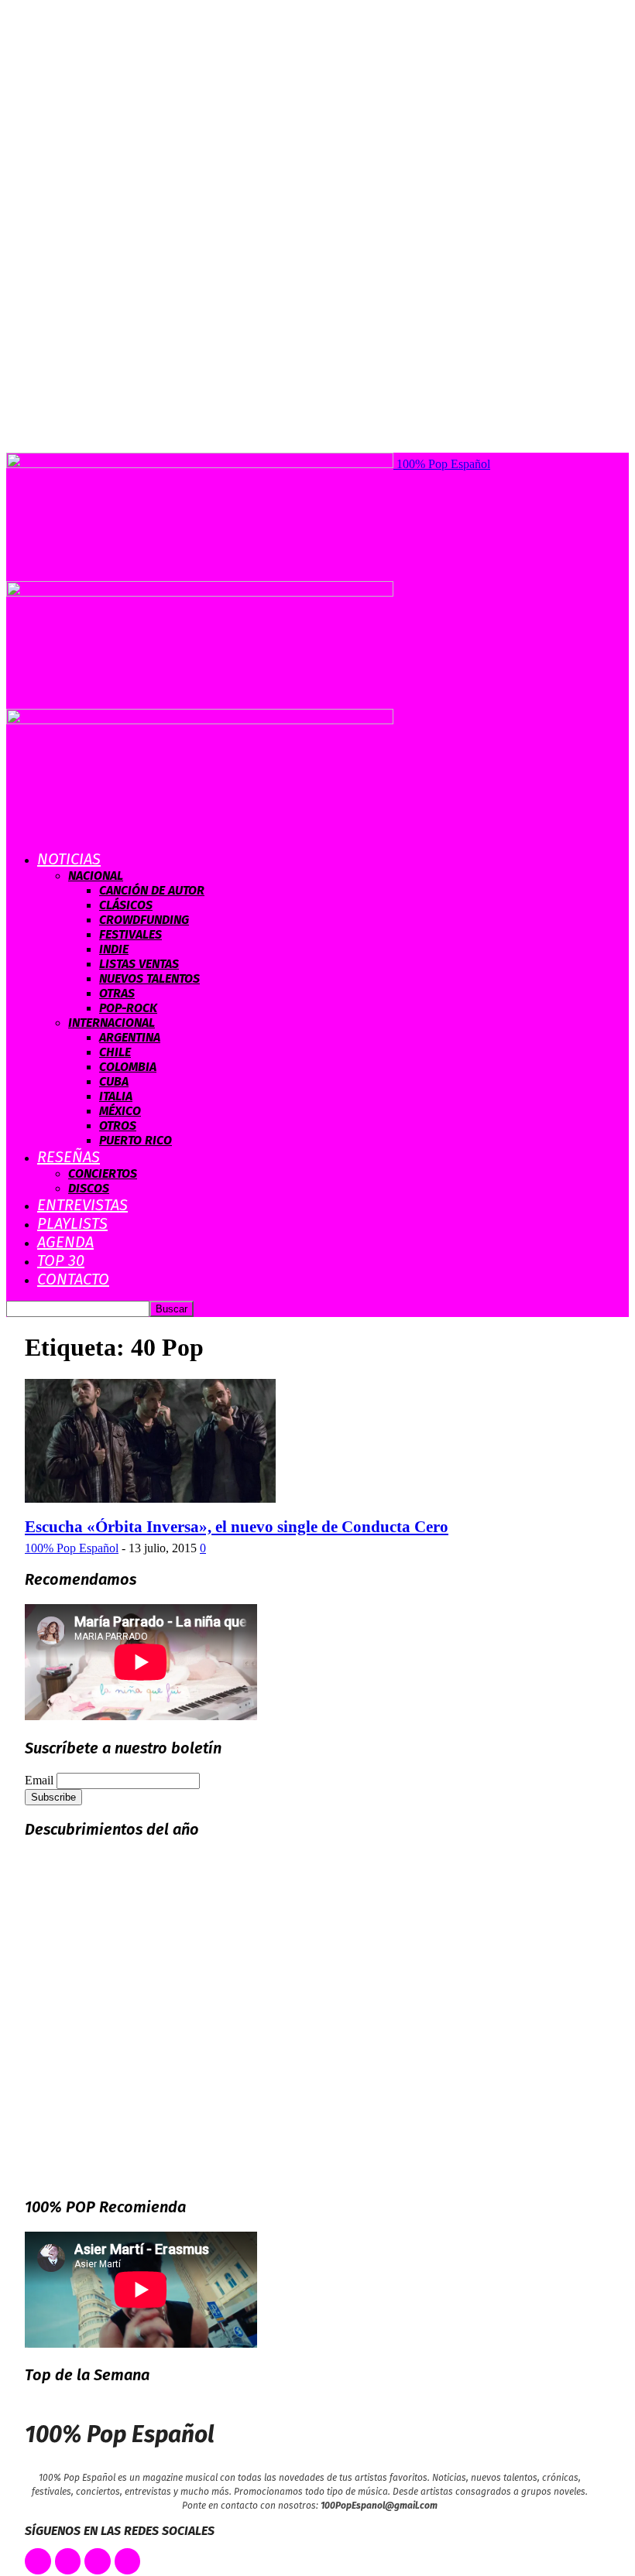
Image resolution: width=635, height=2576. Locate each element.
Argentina (130, 1037)
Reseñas (69, 1157)
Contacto (73, 1279)
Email (39, 1780)
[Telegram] (128, 2561)
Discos (89, 1188)
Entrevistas (82, 1205)
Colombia (128, 1067)
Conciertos (103, 1173)
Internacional (112, 1023)
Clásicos (126, 905)
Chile (115, 1052)
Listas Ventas (139, 964)
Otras (117, 993)
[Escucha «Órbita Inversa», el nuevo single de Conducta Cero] (150, 1498)
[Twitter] (68, 2561)
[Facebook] (38, 2561)
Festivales (130, 934)
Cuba (114, 1081)
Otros (118, 1126)
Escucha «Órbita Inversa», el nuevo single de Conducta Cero (237, 1527)
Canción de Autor (152, 890)
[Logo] (200, 592)
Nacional (96, 876)
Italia (116, 1096)
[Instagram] (98, 2561)
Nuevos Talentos (149, 978)
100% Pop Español (72, 1548)
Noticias (69, 859)
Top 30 (61, 1261)
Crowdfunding (144, 920)
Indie (114, 949)
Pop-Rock (128, 1008)
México (120, 1111)
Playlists (72, 1223)
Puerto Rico (136, 1140)
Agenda (65, 1242)
